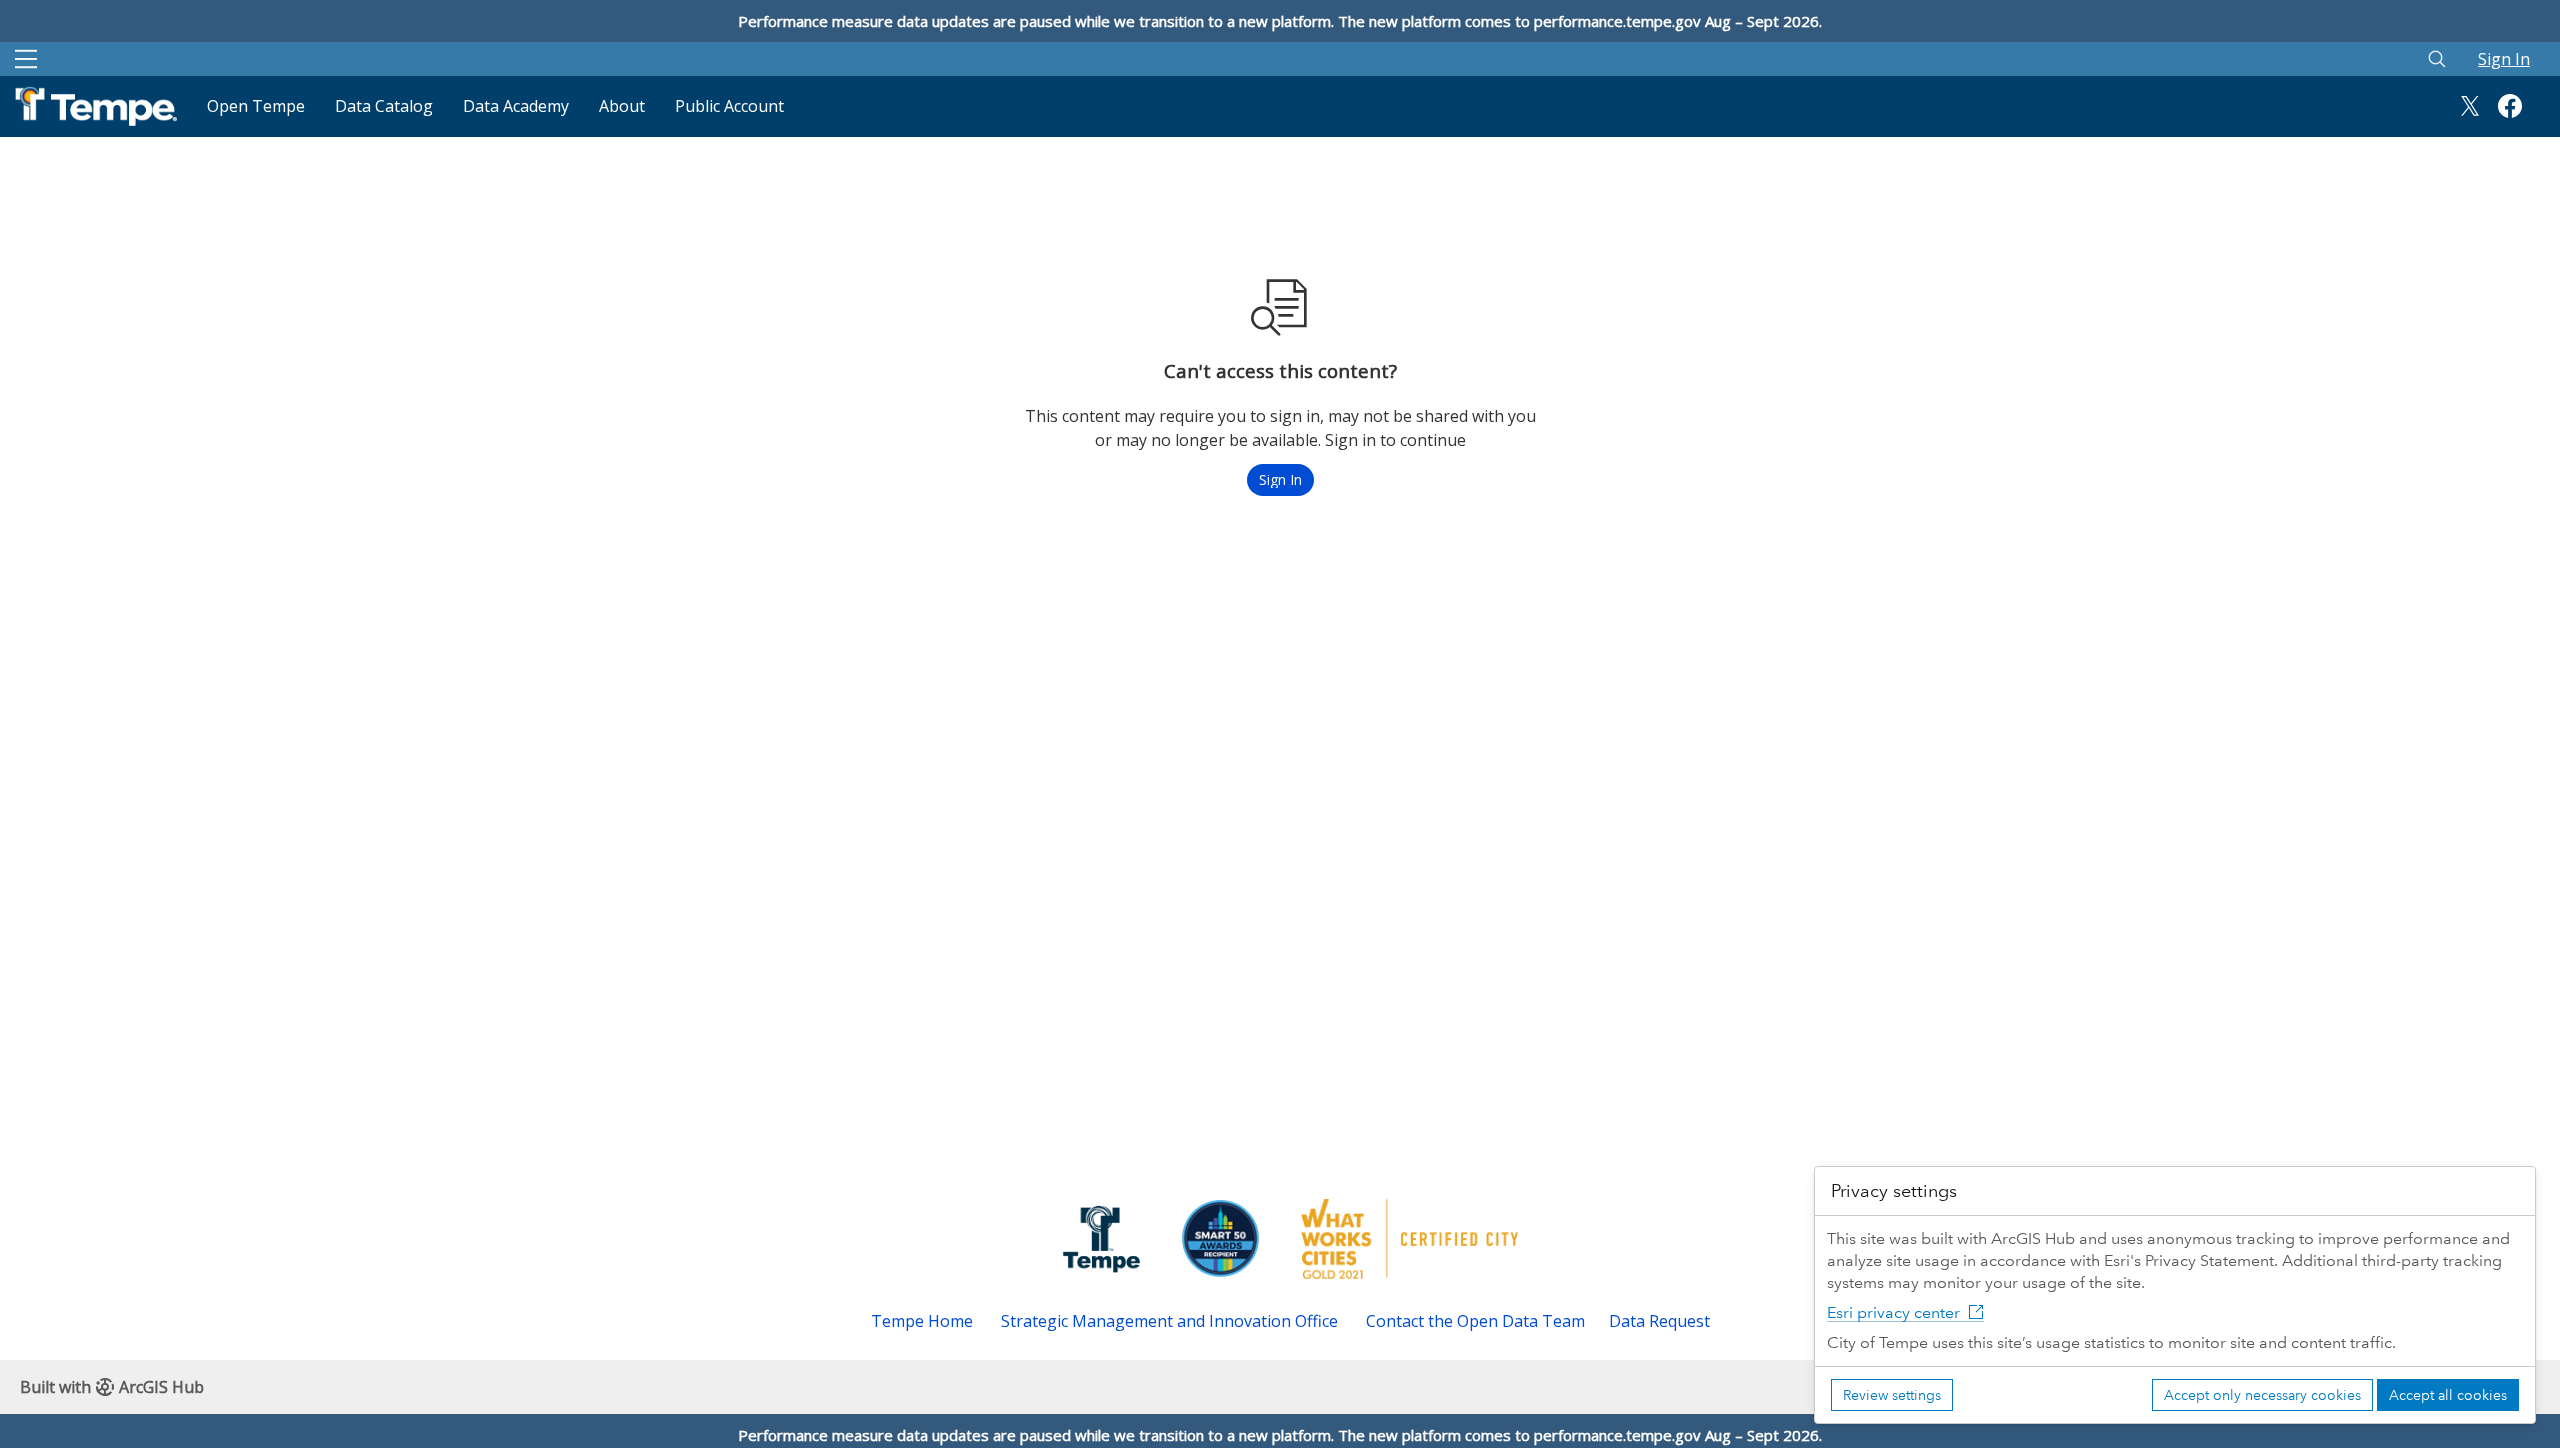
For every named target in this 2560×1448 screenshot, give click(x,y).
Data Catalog (384, 106)
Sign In (2504, 59)
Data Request (1659, 1321)
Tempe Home (922, 1321)
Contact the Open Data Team (1475, 1321)
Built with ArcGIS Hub (112, 1387)
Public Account (729, 106)
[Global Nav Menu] (26, 59)
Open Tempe (256, 106)
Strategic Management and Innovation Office (1169, 1321)
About (622, 106)
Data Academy (516, 106)
